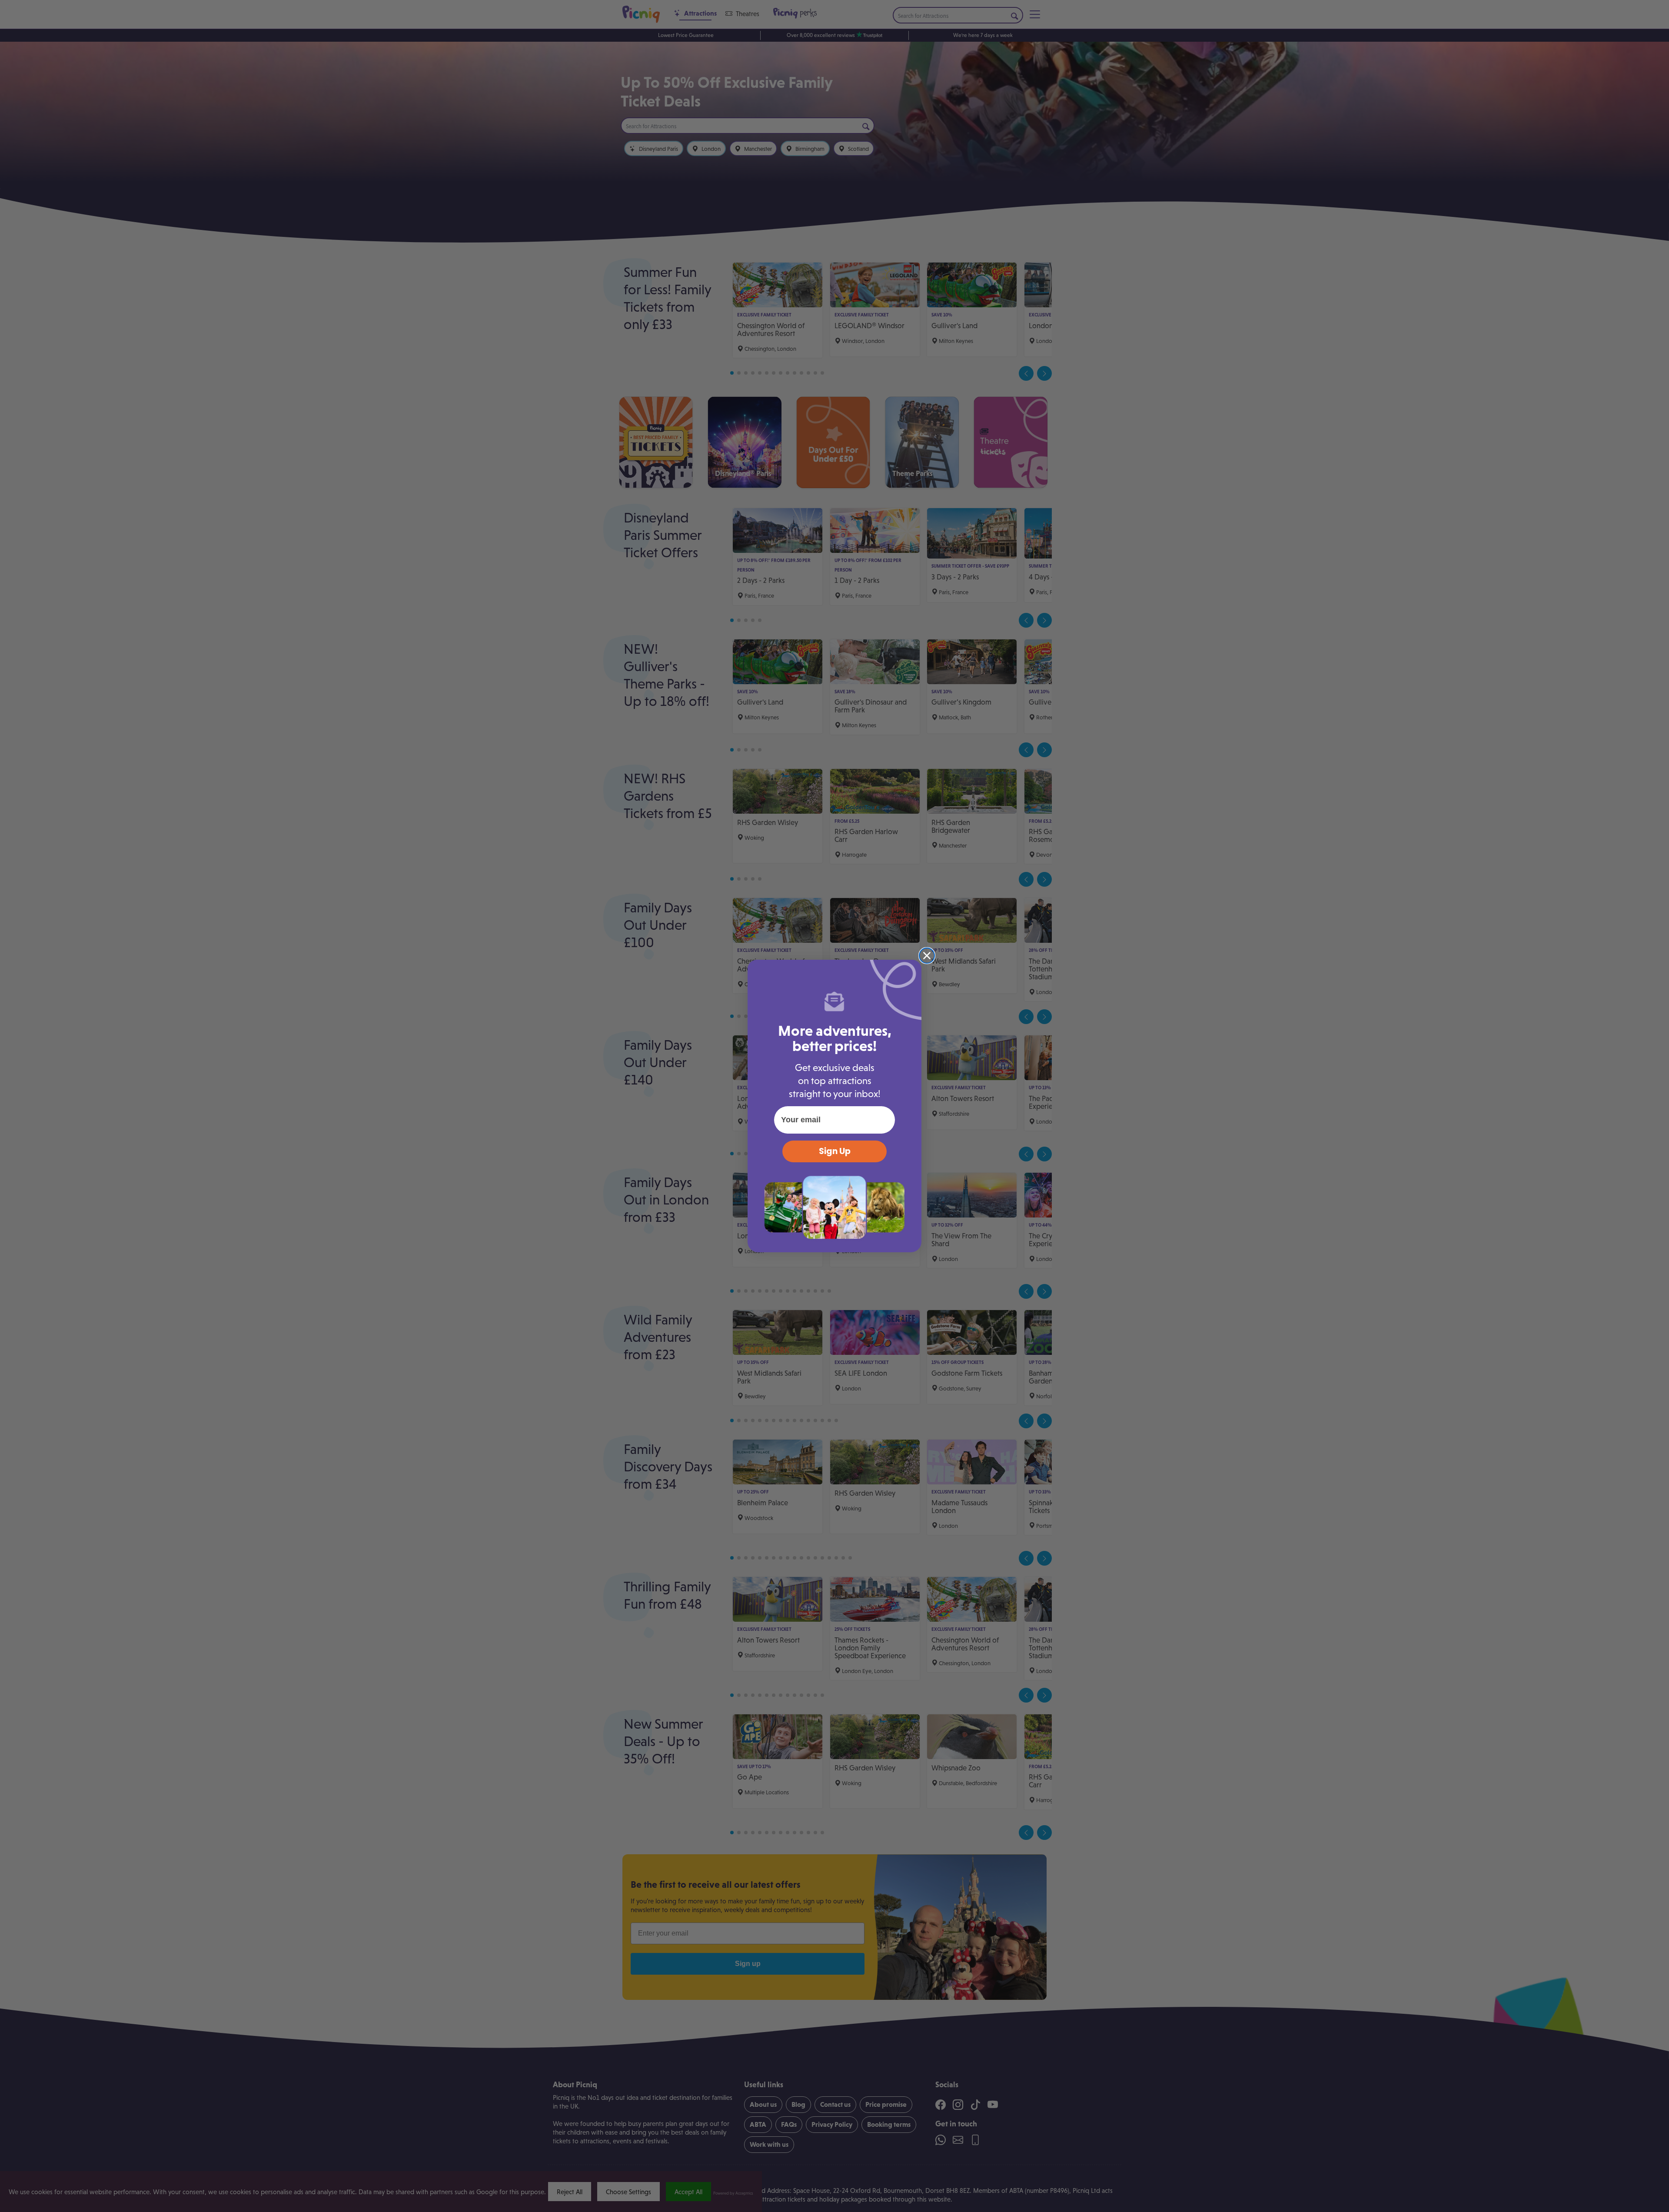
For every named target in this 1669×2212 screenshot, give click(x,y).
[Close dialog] (927, 956)
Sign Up (835, 1151)
